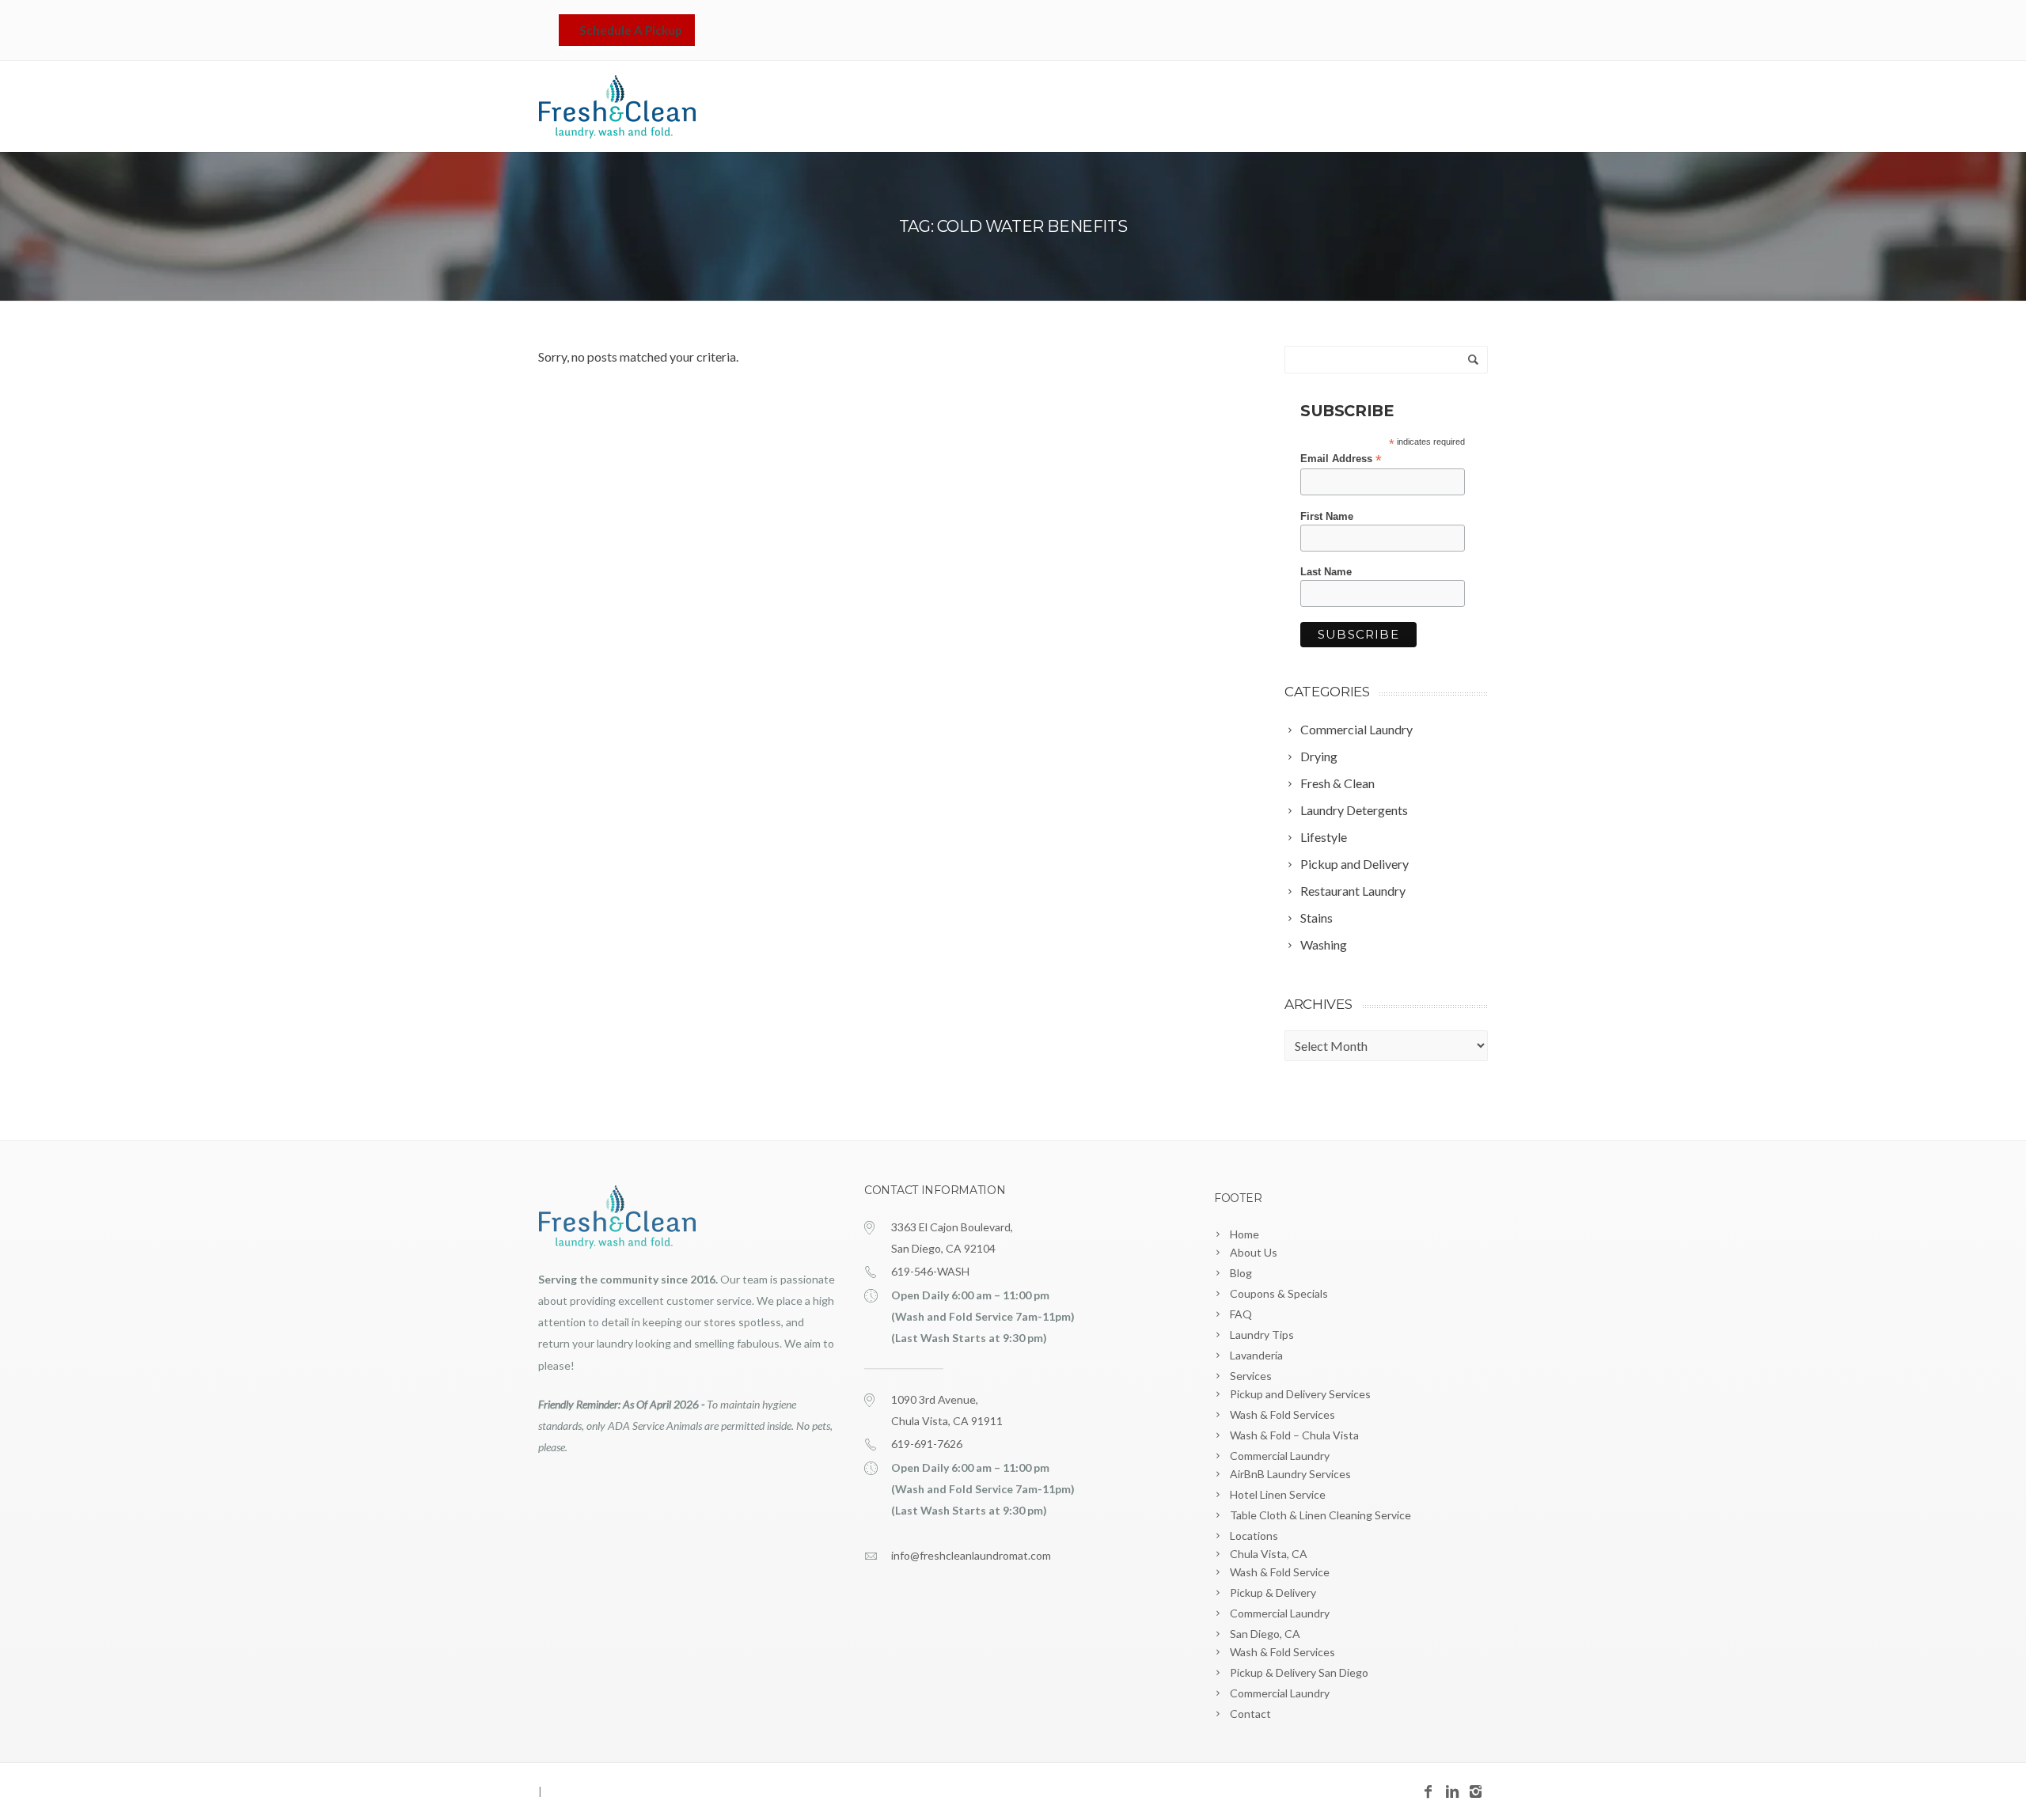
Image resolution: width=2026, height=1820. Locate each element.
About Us (1254, 1252)
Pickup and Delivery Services (1300, 1394)
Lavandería (1178, 108)
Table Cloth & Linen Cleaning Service (1320, 1515)
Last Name (1326, 572)
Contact (1452, 108)
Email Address (1341, 459)
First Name (1327, 516)
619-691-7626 (927, 1444)
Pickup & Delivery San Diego (1299, 1672)
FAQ (1241, 1314)
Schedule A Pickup (631, 30)
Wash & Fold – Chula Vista (1294, 1435)
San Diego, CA (1265, 1634)
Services (1262, 108)
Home (1088, 108)
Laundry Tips (1262, 1335)
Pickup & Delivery (1273, 1592)
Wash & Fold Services (1282, 1414)
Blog (1241, 1273)
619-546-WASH (930, 1271)
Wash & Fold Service (1280, 1572)
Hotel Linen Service (1278, 1494)
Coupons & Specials (1279, 1293)
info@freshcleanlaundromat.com (971, 1555)
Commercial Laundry (1280, 1456)
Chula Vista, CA (1269, 1554)
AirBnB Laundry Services (1290, 1474)
